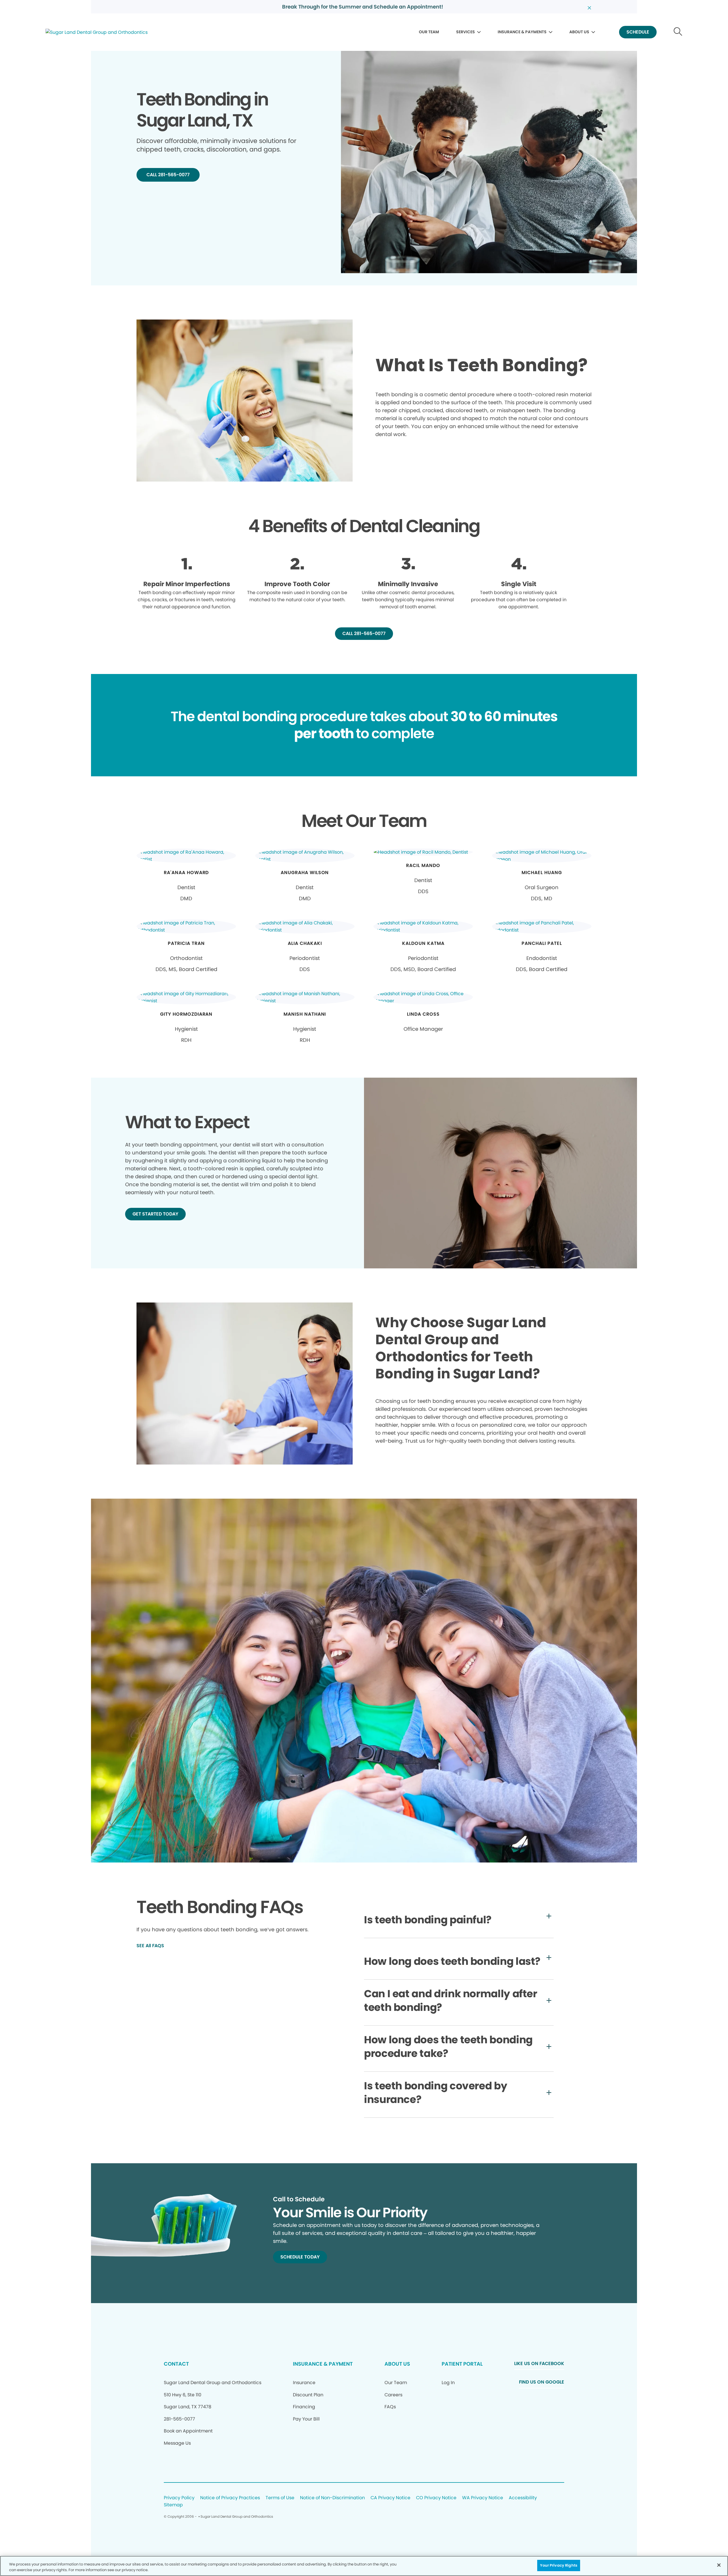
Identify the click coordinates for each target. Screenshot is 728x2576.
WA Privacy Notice (483, 2498)
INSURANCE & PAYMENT (323, 2364)
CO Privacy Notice (436, 2498)
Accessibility (523, 2498)
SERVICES (466, 32)
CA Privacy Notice (390, 2498)
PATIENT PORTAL (462, 2364)
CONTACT (176, 2364)
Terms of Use (280, 2498)
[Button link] (678, 32)
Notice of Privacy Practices (230, 2498)
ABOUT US (579, 32)
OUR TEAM (429, 32)
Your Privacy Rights (559, 2565)
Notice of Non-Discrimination (332, 2498)
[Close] (719, 2565)
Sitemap (173, 2505)
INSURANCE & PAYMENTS (522, 32)
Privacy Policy (179, 2498)
